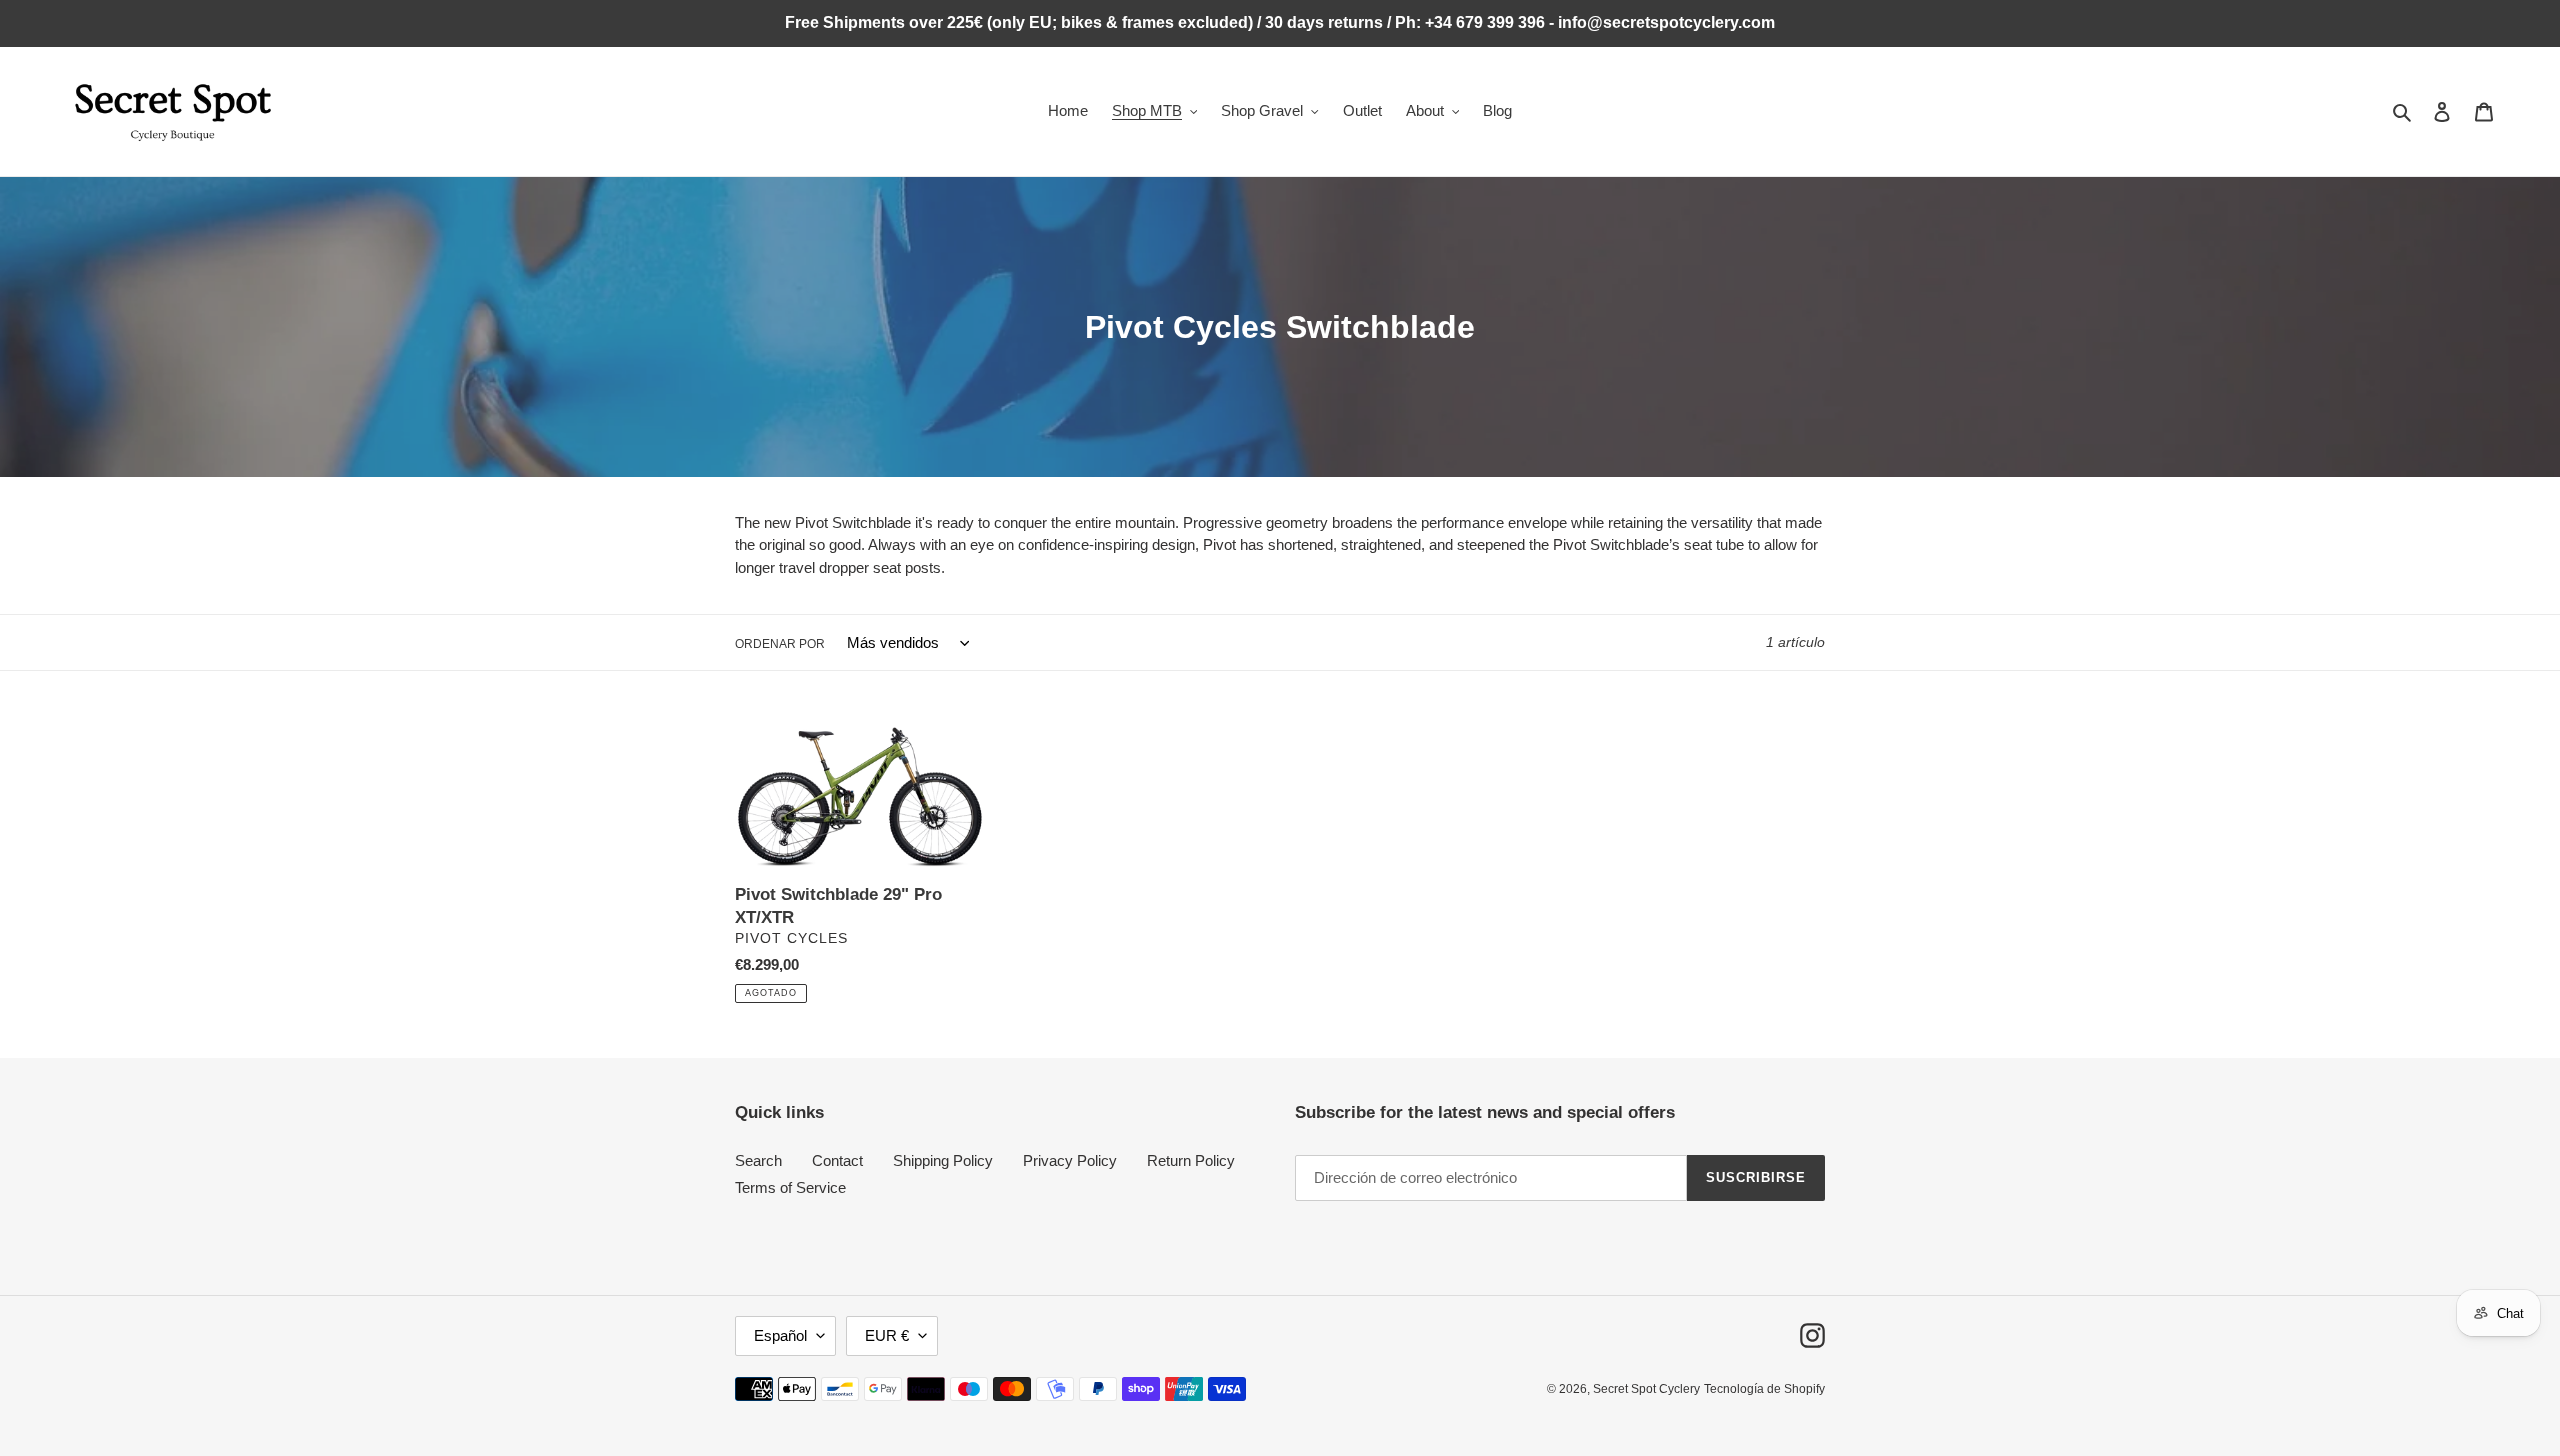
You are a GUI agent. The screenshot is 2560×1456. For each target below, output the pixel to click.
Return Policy (1191, 1160)
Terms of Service (790, 1187)
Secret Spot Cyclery (1646, 1389)
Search (758, 1160)
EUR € (887, 1335)
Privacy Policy (1070, 1160)
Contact (837, 1160)
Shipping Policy (943, 1160)
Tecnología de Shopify (1764, 1389)
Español (780, 1335)
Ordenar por (780, 644)
